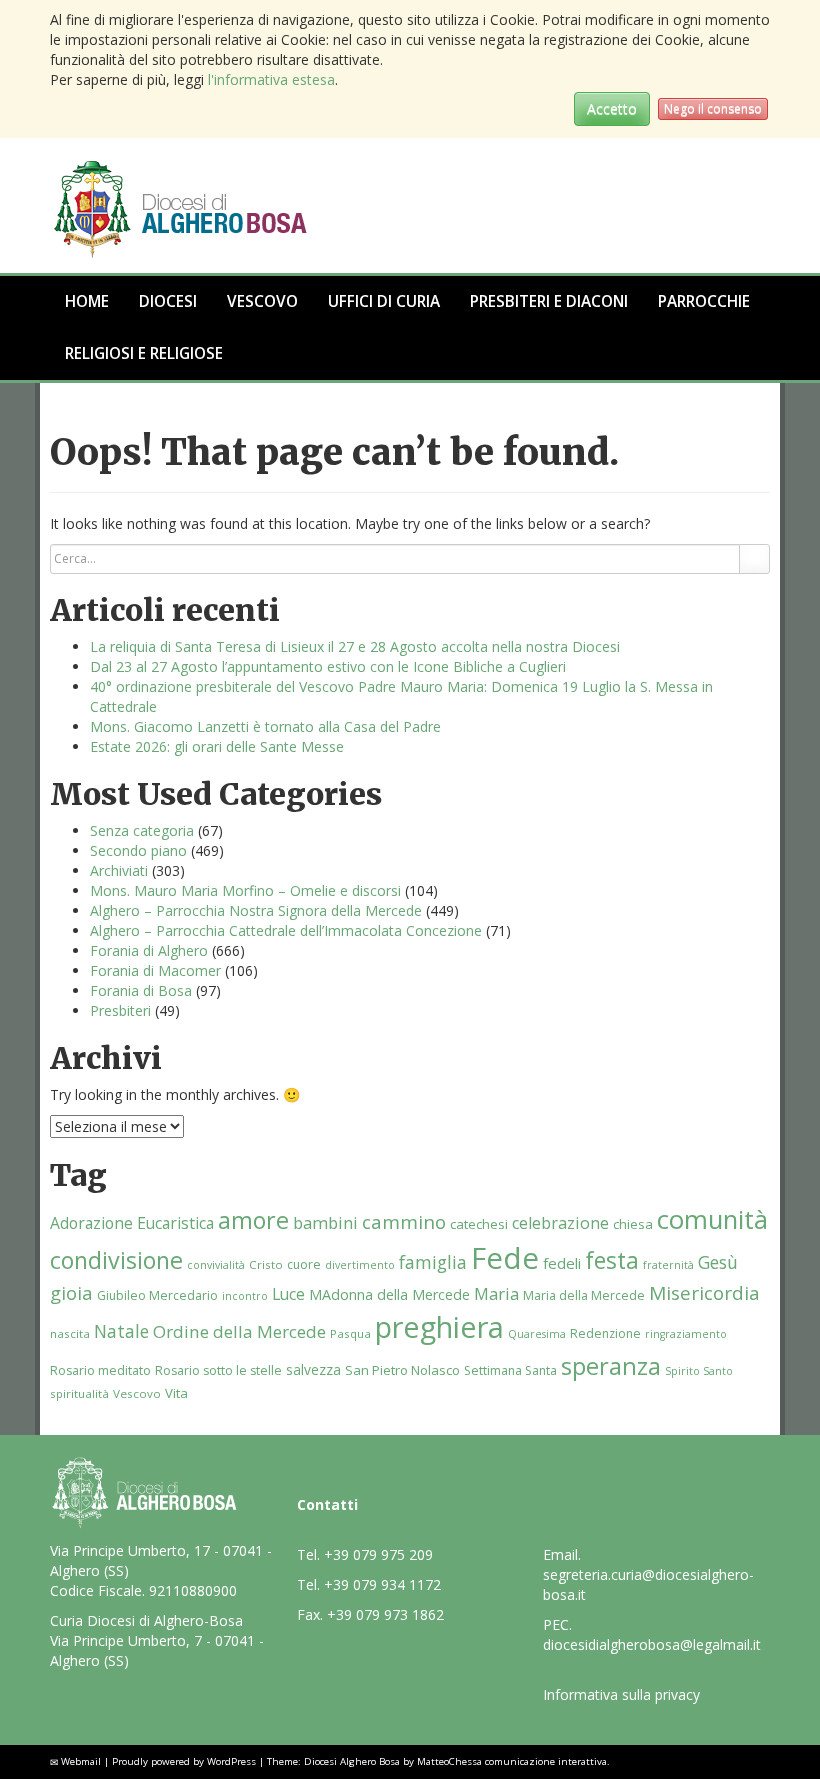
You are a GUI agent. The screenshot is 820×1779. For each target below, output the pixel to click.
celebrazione (560, 1223)
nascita (70, 1333)
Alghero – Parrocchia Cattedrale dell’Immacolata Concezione (286, 930)
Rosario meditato (100, 1370)
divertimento (360, 1265)
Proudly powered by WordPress (184, 1761)
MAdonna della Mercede (389, 1294)
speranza (611, 1365)
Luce (288, 1294)
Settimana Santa (510, 1370)
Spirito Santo (699, 1371)
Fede (505, 1258)
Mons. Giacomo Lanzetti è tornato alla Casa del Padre (265, 726)
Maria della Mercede (584, 1295)
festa (612, 1260)
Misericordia (704, 1293)
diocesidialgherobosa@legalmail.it (652, 1644)
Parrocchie (704, 301)
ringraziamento (686, 1334)
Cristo (266, 1264)
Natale (121, 1331)
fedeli (562, 1263)
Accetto (612, 108)
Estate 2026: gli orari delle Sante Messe (217, 746)
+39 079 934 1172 (382, 1584)
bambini (325, 1222)
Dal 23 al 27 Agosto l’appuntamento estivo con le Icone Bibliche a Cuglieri (328, 666)
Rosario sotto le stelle (218, 1370)
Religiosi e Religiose (144, 353)
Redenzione (605, 1333)
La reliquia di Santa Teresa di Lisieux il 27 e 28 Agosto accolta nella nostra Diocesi (355, 646)
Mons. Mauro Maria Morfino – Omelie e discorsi (245, 890)
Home (87, 301)
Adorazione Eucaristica (132, 1223)
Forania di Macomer (155, 970)
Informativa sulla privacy (621, 1694)
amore (253, 1220)
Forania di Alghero (149, 950)
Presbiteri (120, 1010)
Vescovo (262, 301)
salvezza (313, 1369)
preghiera (439, 1327)
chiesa (633, 1224)
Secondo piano (138, 850)
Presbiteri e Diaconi (549, 301)
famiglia (433, 1262)
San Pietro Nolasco (402, 1370)
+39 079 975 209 (378, 1554)
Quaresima (537, 1334)
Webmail (81, 1761)
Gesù (718, 1262)
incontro (245, 1296)
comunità (712, 1219)
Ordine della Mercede (239, 1331)
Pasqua (350, 1333)
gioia (71, 1292)
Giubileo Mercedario (157, 1295)
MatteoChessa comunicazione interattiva (512, 1761)
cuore (304, 1264)
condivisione (116, 1260)
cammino (404, 1222)
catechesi (479, 1224)
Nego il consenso (713, 108)
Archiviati (119, 870)
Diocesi (168, 301)
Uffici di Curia (384, 301)
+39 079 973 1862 (385, 1614)
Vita (176, 1393)
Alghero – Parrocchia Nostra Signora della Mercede (256, 910)
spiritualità (79, 1393)
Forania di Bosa (141, 990)
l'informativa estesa (271, 79)
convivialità (216, 1265)
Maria (496, 1293)
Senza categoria (142, 830)
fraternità (668, 1265)
